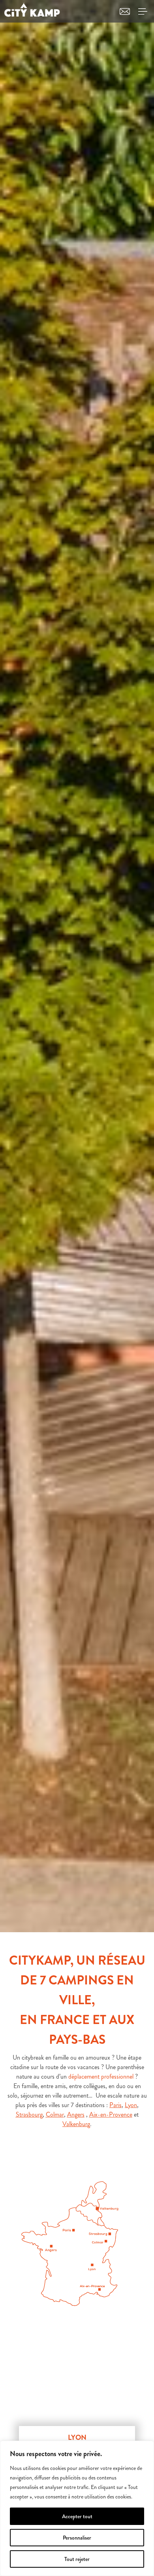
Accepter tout (77, 2516)
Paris (115, 2105)
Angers (76, 2114)
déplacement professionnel (101, 2076)
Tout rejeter (77, 2559)
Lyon (131, 2105)
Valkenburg (76, 2124)
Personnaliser (77, 2538)
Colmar (55, 2114)
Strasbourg (29, 2114)
